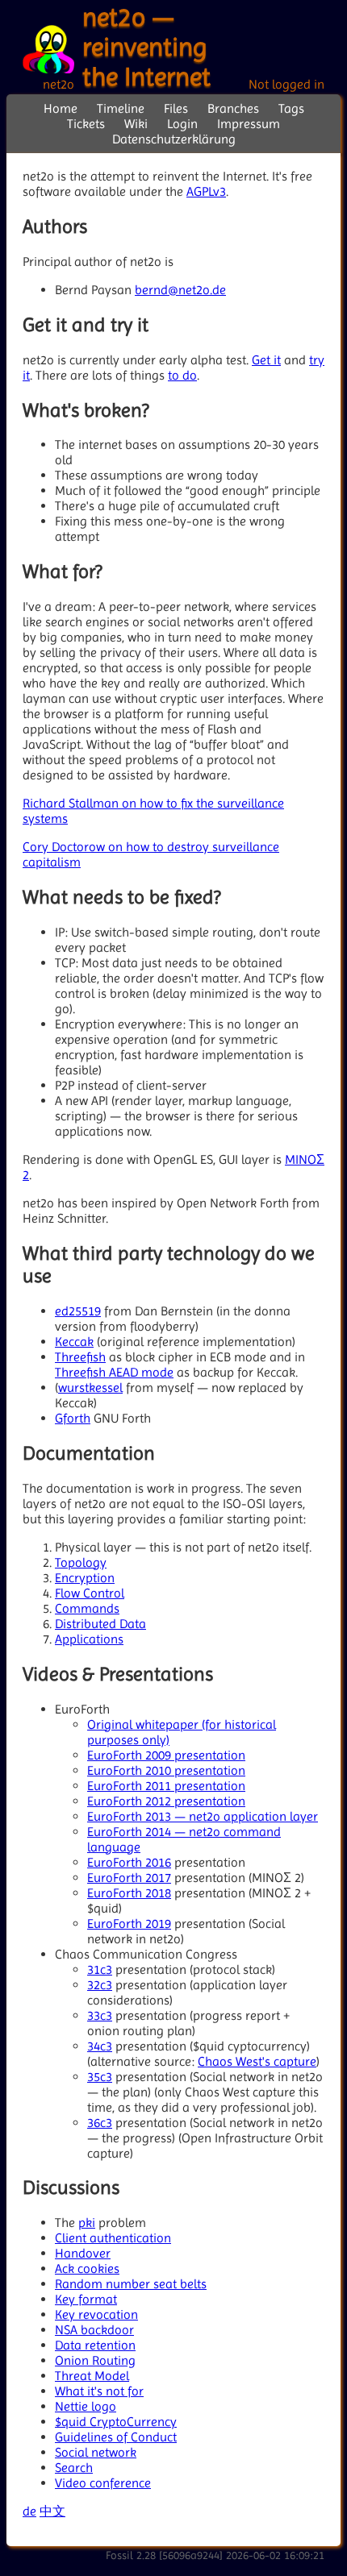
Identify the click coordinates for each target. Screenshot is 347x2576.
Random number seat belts (131, 2284)
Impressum (249, 124)
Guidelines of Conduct (116, 2437)
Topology (81, 1562)
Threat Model (92, 2376)
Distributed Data (100, 1624)
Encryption (85, 1578)
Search (74, 2468)
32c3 (100, 1985)
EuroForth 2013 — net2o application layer (203, 1816)
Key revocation (96, 2314)
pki (87, 2223)
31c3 (100, 1969)
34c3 (100, 2046)
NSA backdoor (94, 2330)
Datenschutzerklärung (174, 139)
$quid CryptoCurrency (116, 2422)
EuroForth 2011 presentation (166, 1786)
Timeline (121, 108)
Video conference (103, 2483)
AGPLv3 (206, 191)
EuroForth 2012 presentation (166, 1801)
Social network (96, 2452)
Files (176, 108)
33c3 (100, 2015)
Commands (87, 1608)
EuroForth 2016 (129, 1862)
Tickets (86, 124)
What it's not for (99, 2391)
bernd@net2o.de (180, 290)
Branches (233, 108)
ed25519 (78, 1311)
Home (61, 108)
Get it (266, 360)
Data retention (95, 2345)
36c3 (100, 2123)
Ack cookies (87, 2269)
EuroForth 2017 (129, 1878)
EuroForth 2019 (129, 1924)
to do (182, 375)
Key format (86, 2299)
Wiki (136, 124)
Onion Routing (95, 2360)
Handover (83, 2253)
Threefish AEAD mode (114, 1372)
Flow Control (90, 1593)
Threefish (80, 1357)
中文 (52, 2511)
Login (182, 124)
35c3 (100, 2077)
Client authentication (113, 2238)
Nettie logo (86, 2406)
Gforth (73, 1418)
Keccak (74, 1342)
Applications (89, 1639)
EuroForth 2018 (129, 1893)
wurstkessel (90, 1388)
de (29, 2511)
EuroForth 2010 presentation (166, 1770)
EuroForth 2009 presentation (166, 1755)
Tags (291, 108)
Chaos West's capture (257, 2061)
